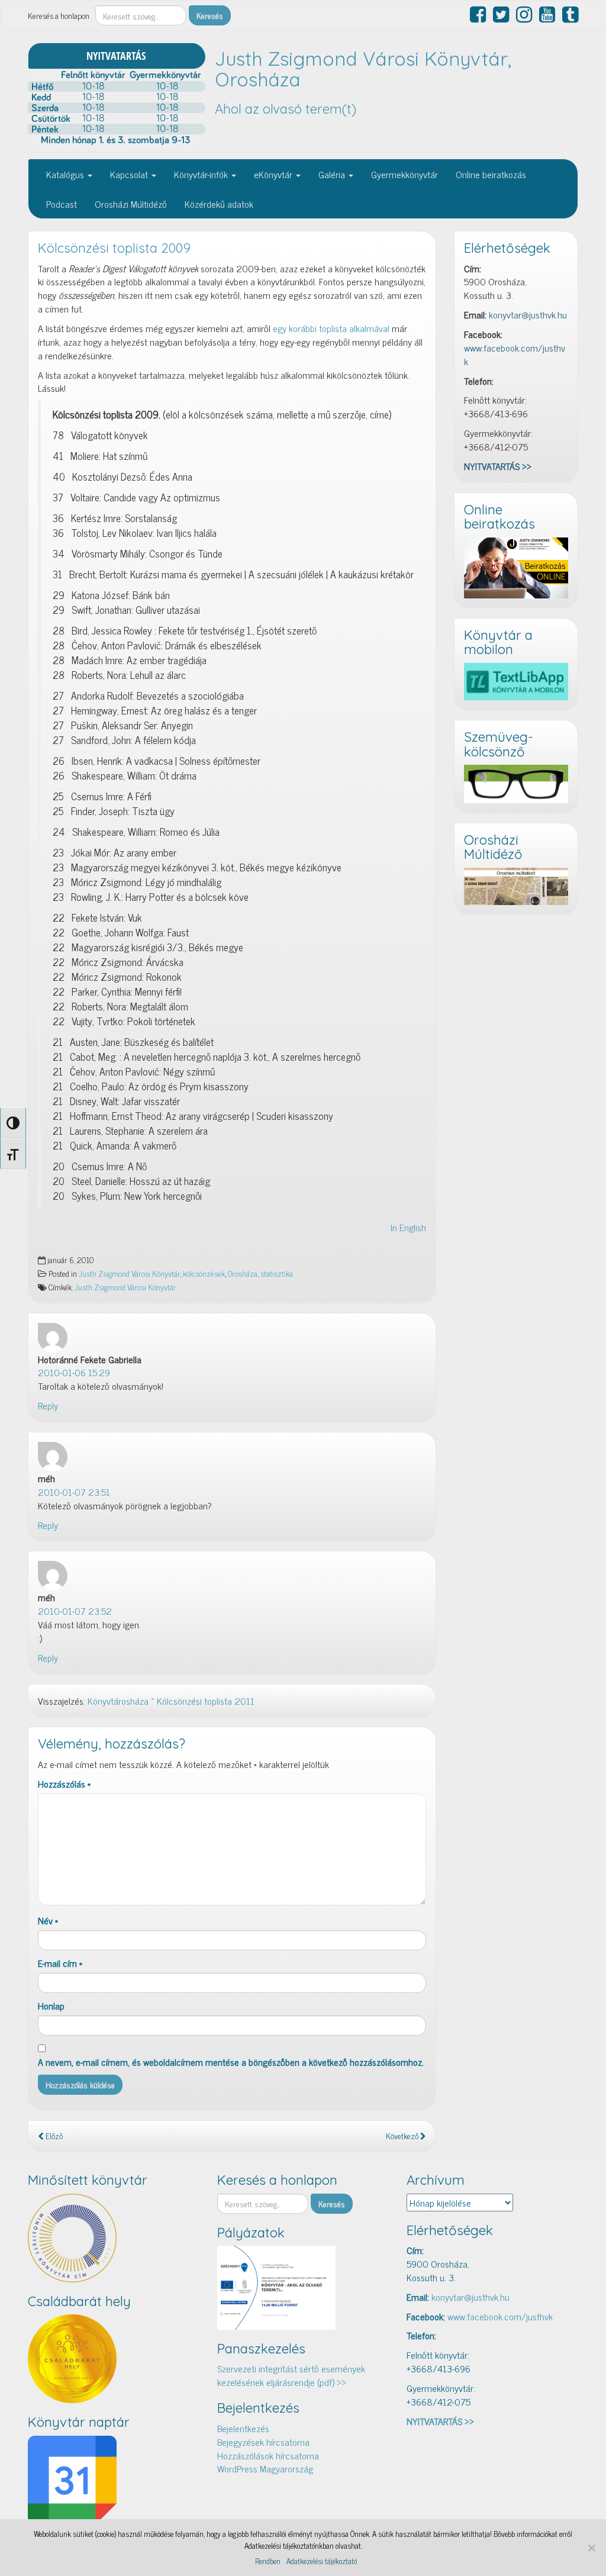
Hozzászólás (64, 1784)
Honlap (51, 2006)
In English (408, 1227)
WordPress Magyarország (265, 2468)
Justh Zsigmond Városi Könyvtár (129, 1273)
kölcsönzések (204, 1273)
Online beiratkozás (491, 174)
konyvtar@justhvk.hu (528, 314)
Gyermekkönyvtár (404, 174)
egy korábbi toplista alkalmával (331, 328)
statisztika (277, 1273)
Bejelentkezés (243, 2428)
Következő (403, 2136)
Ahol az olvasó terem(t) (286, 109)
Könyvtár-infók (202, 174)
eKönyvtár (274, 174)
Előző (53, 2136)
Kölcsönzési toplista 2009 (114, 248)
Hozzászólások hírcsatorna (268, 2455)
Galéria (333, 174)
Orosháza (243, 1273)
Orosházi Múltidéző (131, 204)
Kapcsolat (130, 174)
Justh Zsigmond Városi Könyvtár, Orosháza (363, 69)
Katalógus (66, 174)
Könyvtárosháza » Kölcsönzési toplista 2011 (171, 1701)
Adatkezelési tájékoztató (322, 2561)
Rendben (268, 2561)
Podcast (62, 204)
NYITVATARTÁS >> (498, 466)
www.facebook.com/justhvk (515, 354)
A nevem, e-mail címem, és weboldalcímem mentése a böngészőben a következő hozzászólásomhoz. (231, 2062)
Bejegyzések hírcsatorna (263, 2442)
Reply (48, 1405)
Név (48, 1920)
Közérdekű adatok (219, 204)
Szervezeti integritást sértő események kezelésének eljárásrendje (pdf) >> (291, 2375)
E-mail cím (60, 1963)
